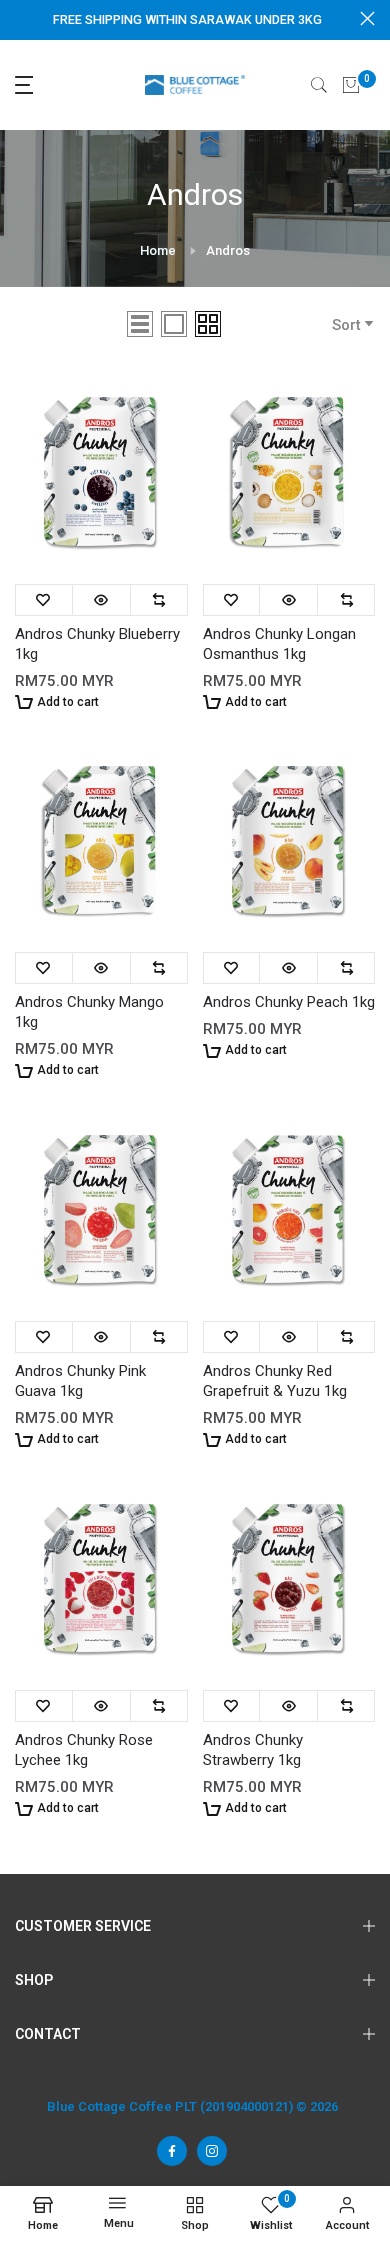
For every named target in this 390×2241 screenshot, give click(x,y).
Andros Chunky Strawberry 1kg (253, 1750)
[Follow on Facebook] (172, 2151)
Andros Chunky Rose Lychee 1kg (84, 1750)
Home (158, 250)
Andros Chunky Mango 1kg (89, 1012)
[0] (351, 85)
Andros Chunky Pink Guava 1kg (80, 1381)
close (367, 18)
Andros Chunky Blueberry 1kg (97, 644)
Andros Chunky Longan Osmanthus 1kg (279, 644)
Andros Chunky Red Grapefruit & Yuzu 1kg (275, 1381)
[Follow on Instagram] (212, 2151)
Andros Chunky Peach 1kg (289, 1002)
